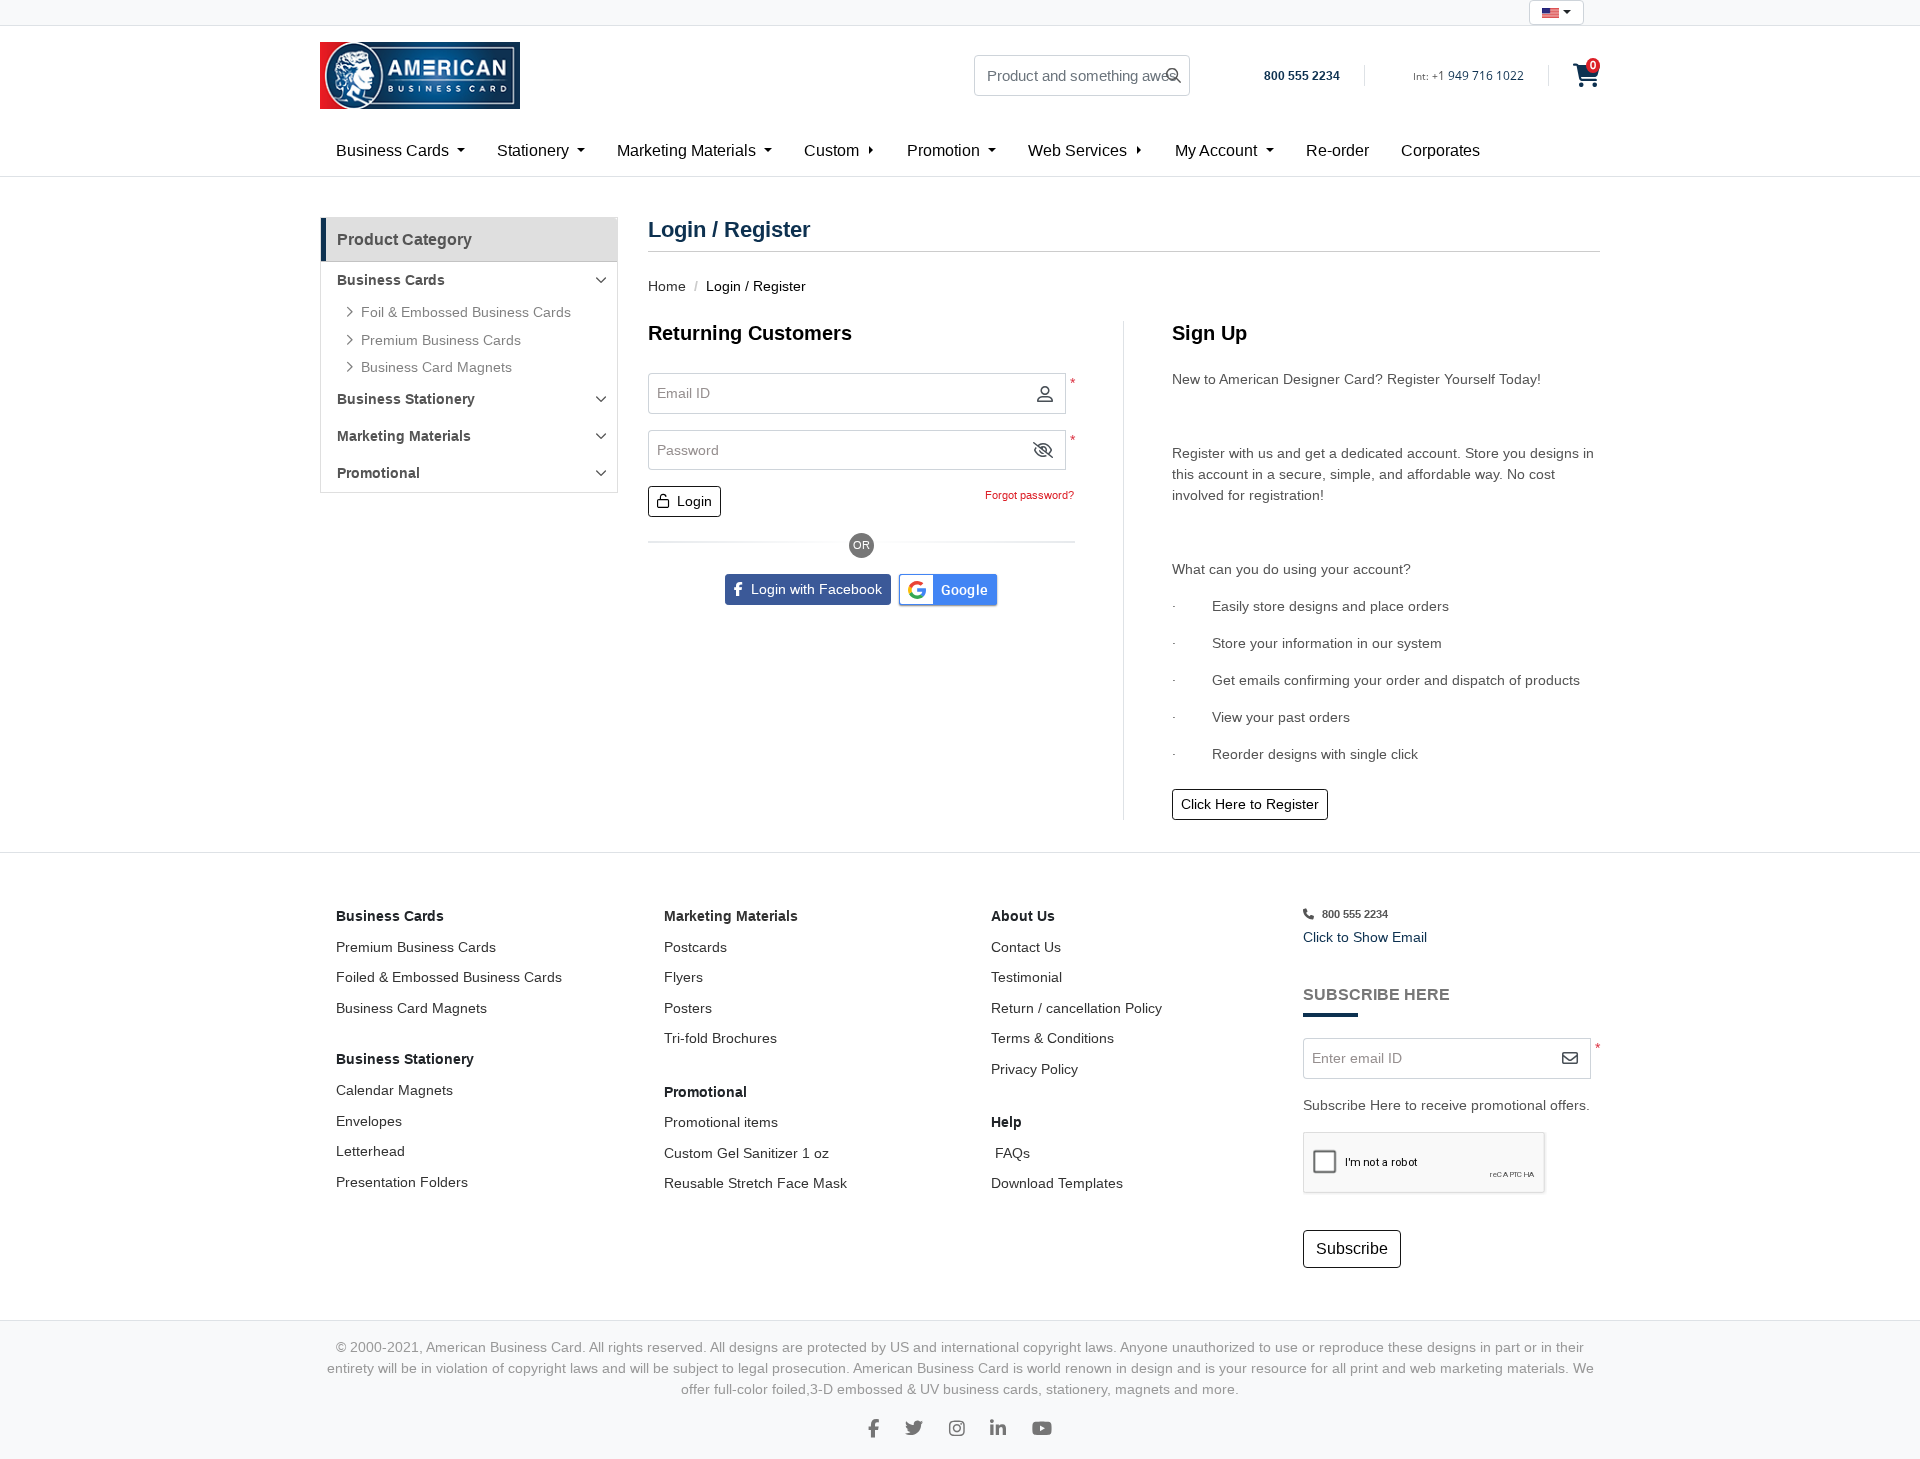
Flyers (683, 977)
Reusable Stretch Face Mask (755, 1183)
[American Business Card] (420, 75)
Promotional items (721, 1122)
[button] (1043, 450)
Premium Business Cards (416, 947)
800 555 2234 (1302, 76)
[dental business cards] (873, 1429)
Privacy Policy (1034, 1069)
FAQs (1010, 1153)
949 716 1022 (1486, 75)
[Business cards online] (998, 1429)
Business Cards (391, 280)
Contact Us (1026, 947)
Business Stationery (406, 399)
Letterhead (370, 1151)
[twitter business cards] (914, 1429)
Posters (688, 1008)
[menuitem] (400, 150)
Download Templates (1057, 1183)
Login (692, 501)
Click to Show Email (1365, 937)
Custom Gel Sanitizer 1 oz (746, 1153)
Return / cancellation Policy (1076, 1008)
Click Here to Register (1250, 804)
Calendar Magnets (394, 1090)
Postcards (695, 947)
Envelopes (369, 1121)
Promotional (378, 473)
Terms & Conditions (1052, 1038)
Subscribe (1352, 1248)
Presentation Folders (402, 1182)
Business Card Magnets (411, 1008)
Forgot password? (1029, 495)
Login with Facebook (812, 589)
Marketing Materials (404, 436)
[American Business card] (1042, 1429)
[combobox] (1556, 12)
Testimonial (1026, 977)
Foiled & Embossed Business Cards (449, 977)
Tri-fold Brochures (720, 1038)
